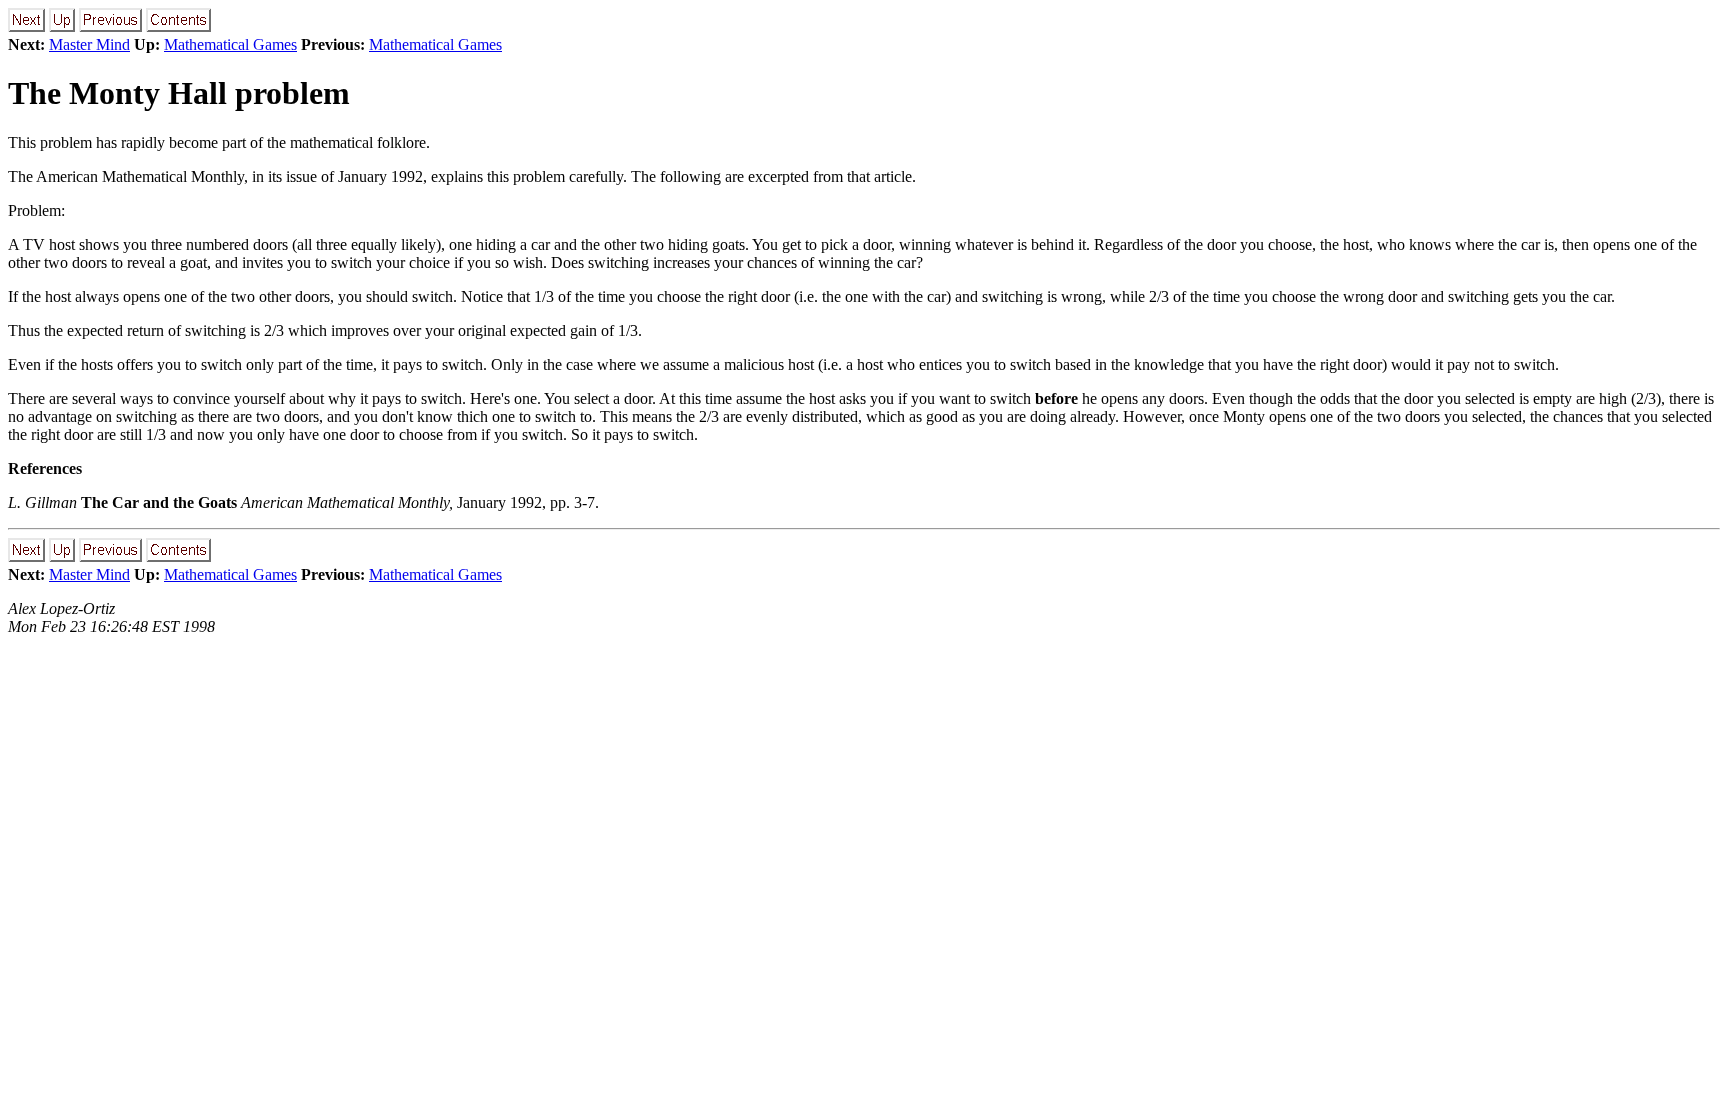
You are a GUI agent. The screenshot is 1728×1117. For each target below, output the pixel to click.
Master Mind (89, 44)
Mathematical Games (230, 44)
